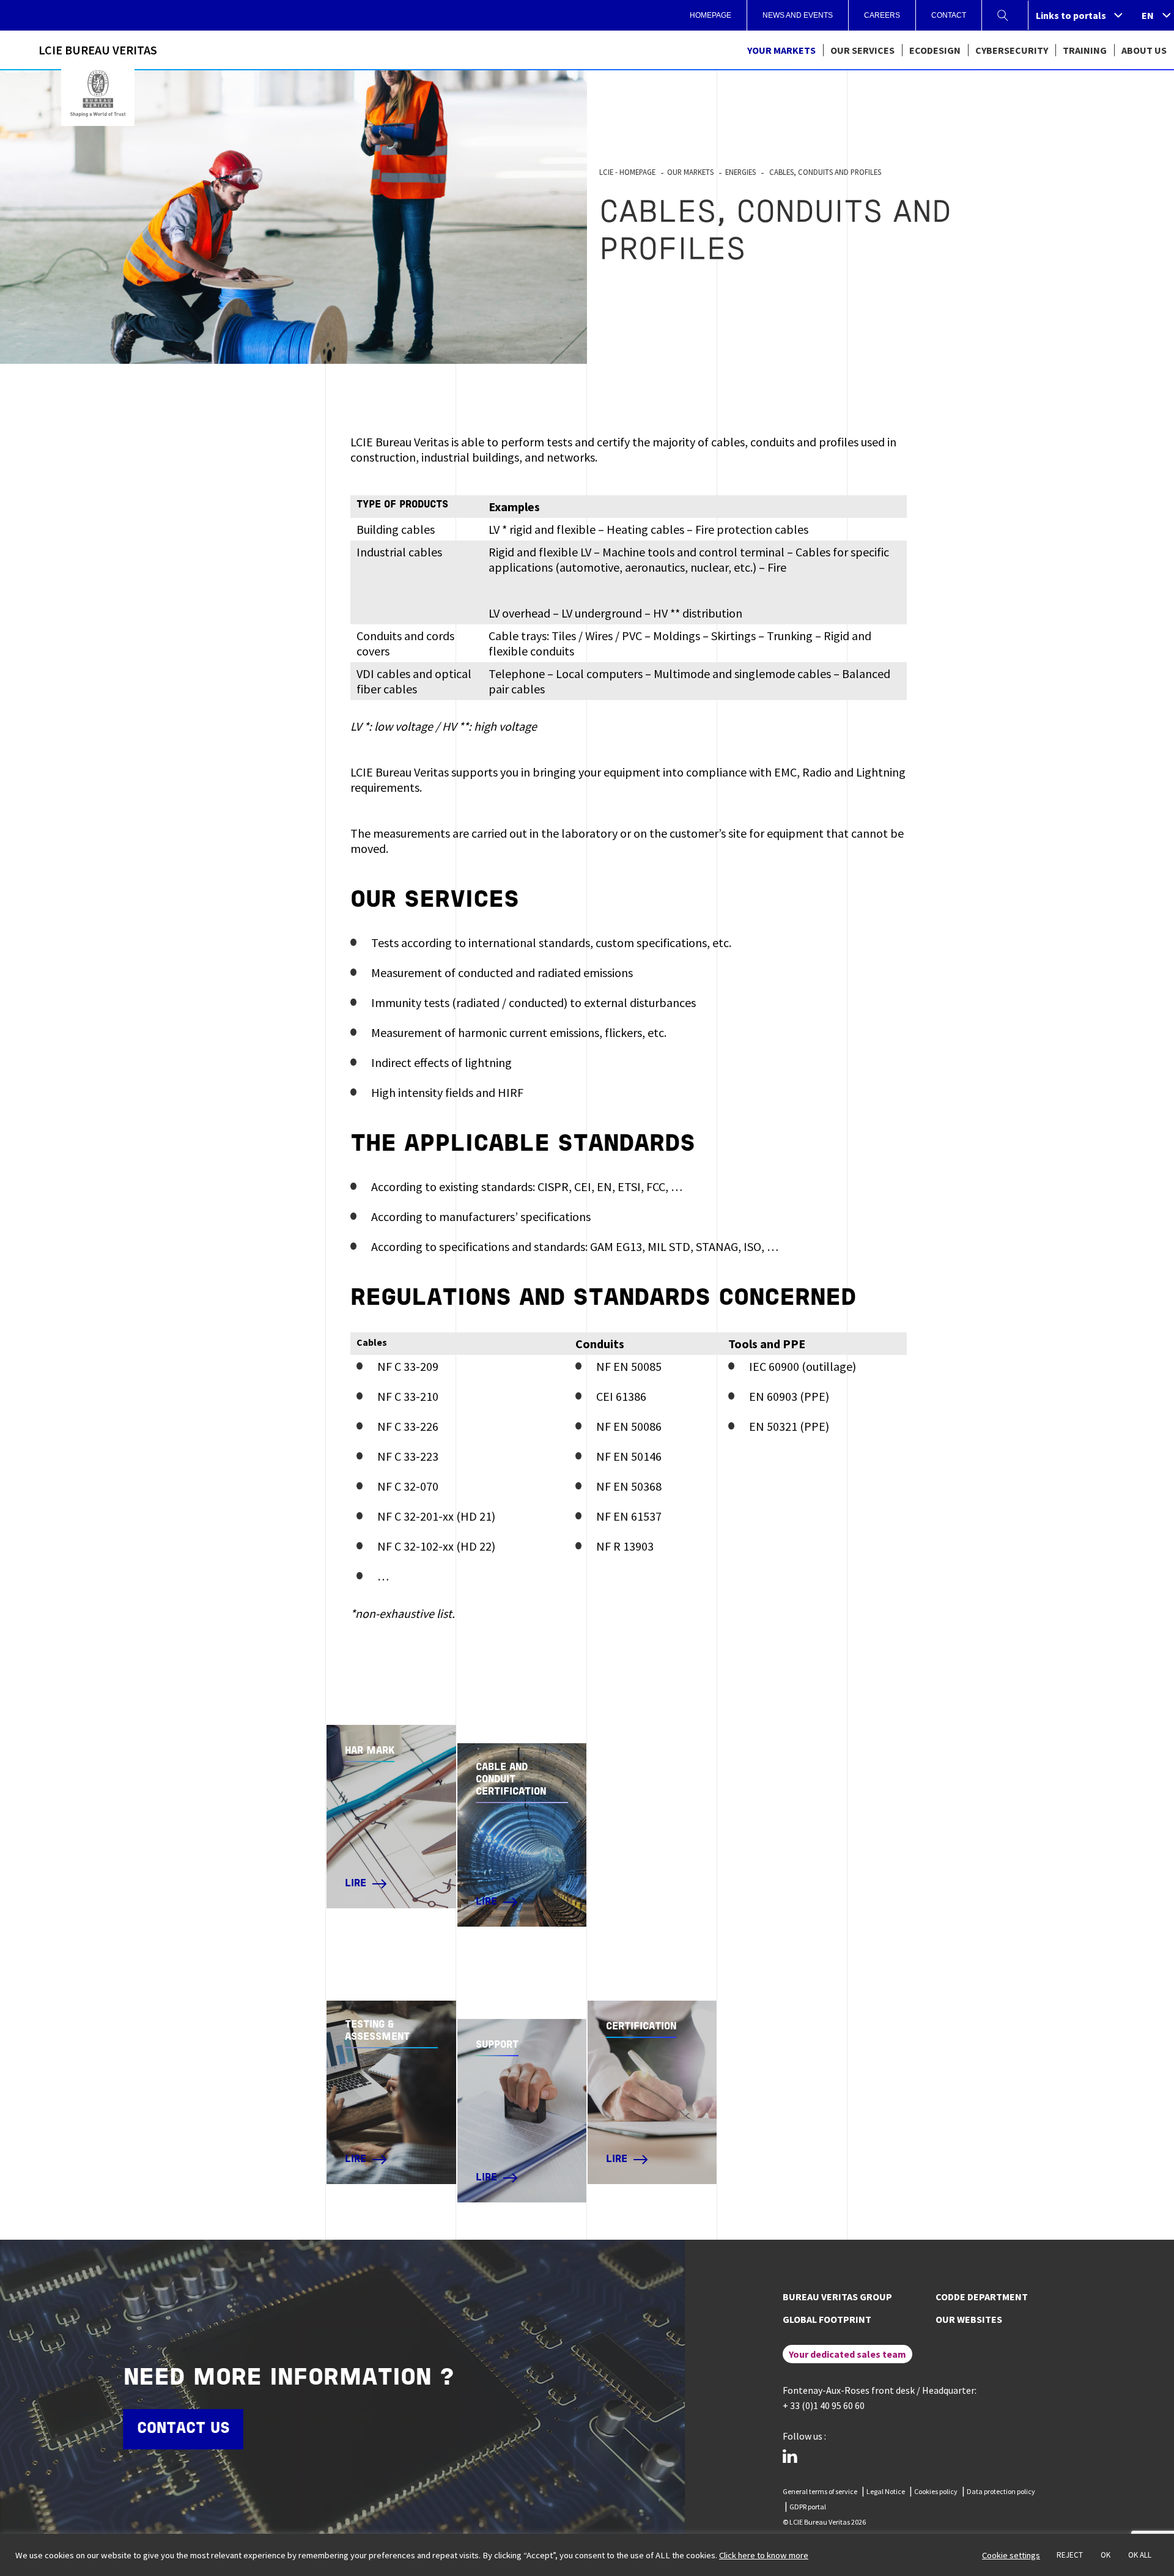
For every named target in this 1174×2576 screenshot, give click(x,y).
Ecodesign (935, 50)
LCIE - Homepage (627, 172)
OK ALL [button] (1140, 2555)
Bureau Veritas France (98, 94)
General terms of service (820, 2491)
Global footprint (827, 2319)
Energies (740, 172)
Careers (882, 15)
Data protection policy (1001, 2491)
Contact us (183, 2429)
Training (1085, 50)
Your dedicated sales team (847, 2354)
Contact (949, 15)
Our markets (690, 172)
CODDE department (982, 2297)
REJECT (1070, 2555)
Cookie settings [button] (1011, 2555)
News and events (798, 15)
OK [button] (1106, 2555)
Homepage (711, 15)
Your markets (781, 50)
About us (1144, 50)
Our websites (969, 2319)
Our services (862, 50)
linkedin (790, 2456)
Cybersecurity (1012, 50)
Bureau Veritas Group (837, 2297)
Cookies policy (936, 2491)
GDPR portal (808, 2507)
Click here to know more (764, 2555)
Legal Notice (886, 2491)
